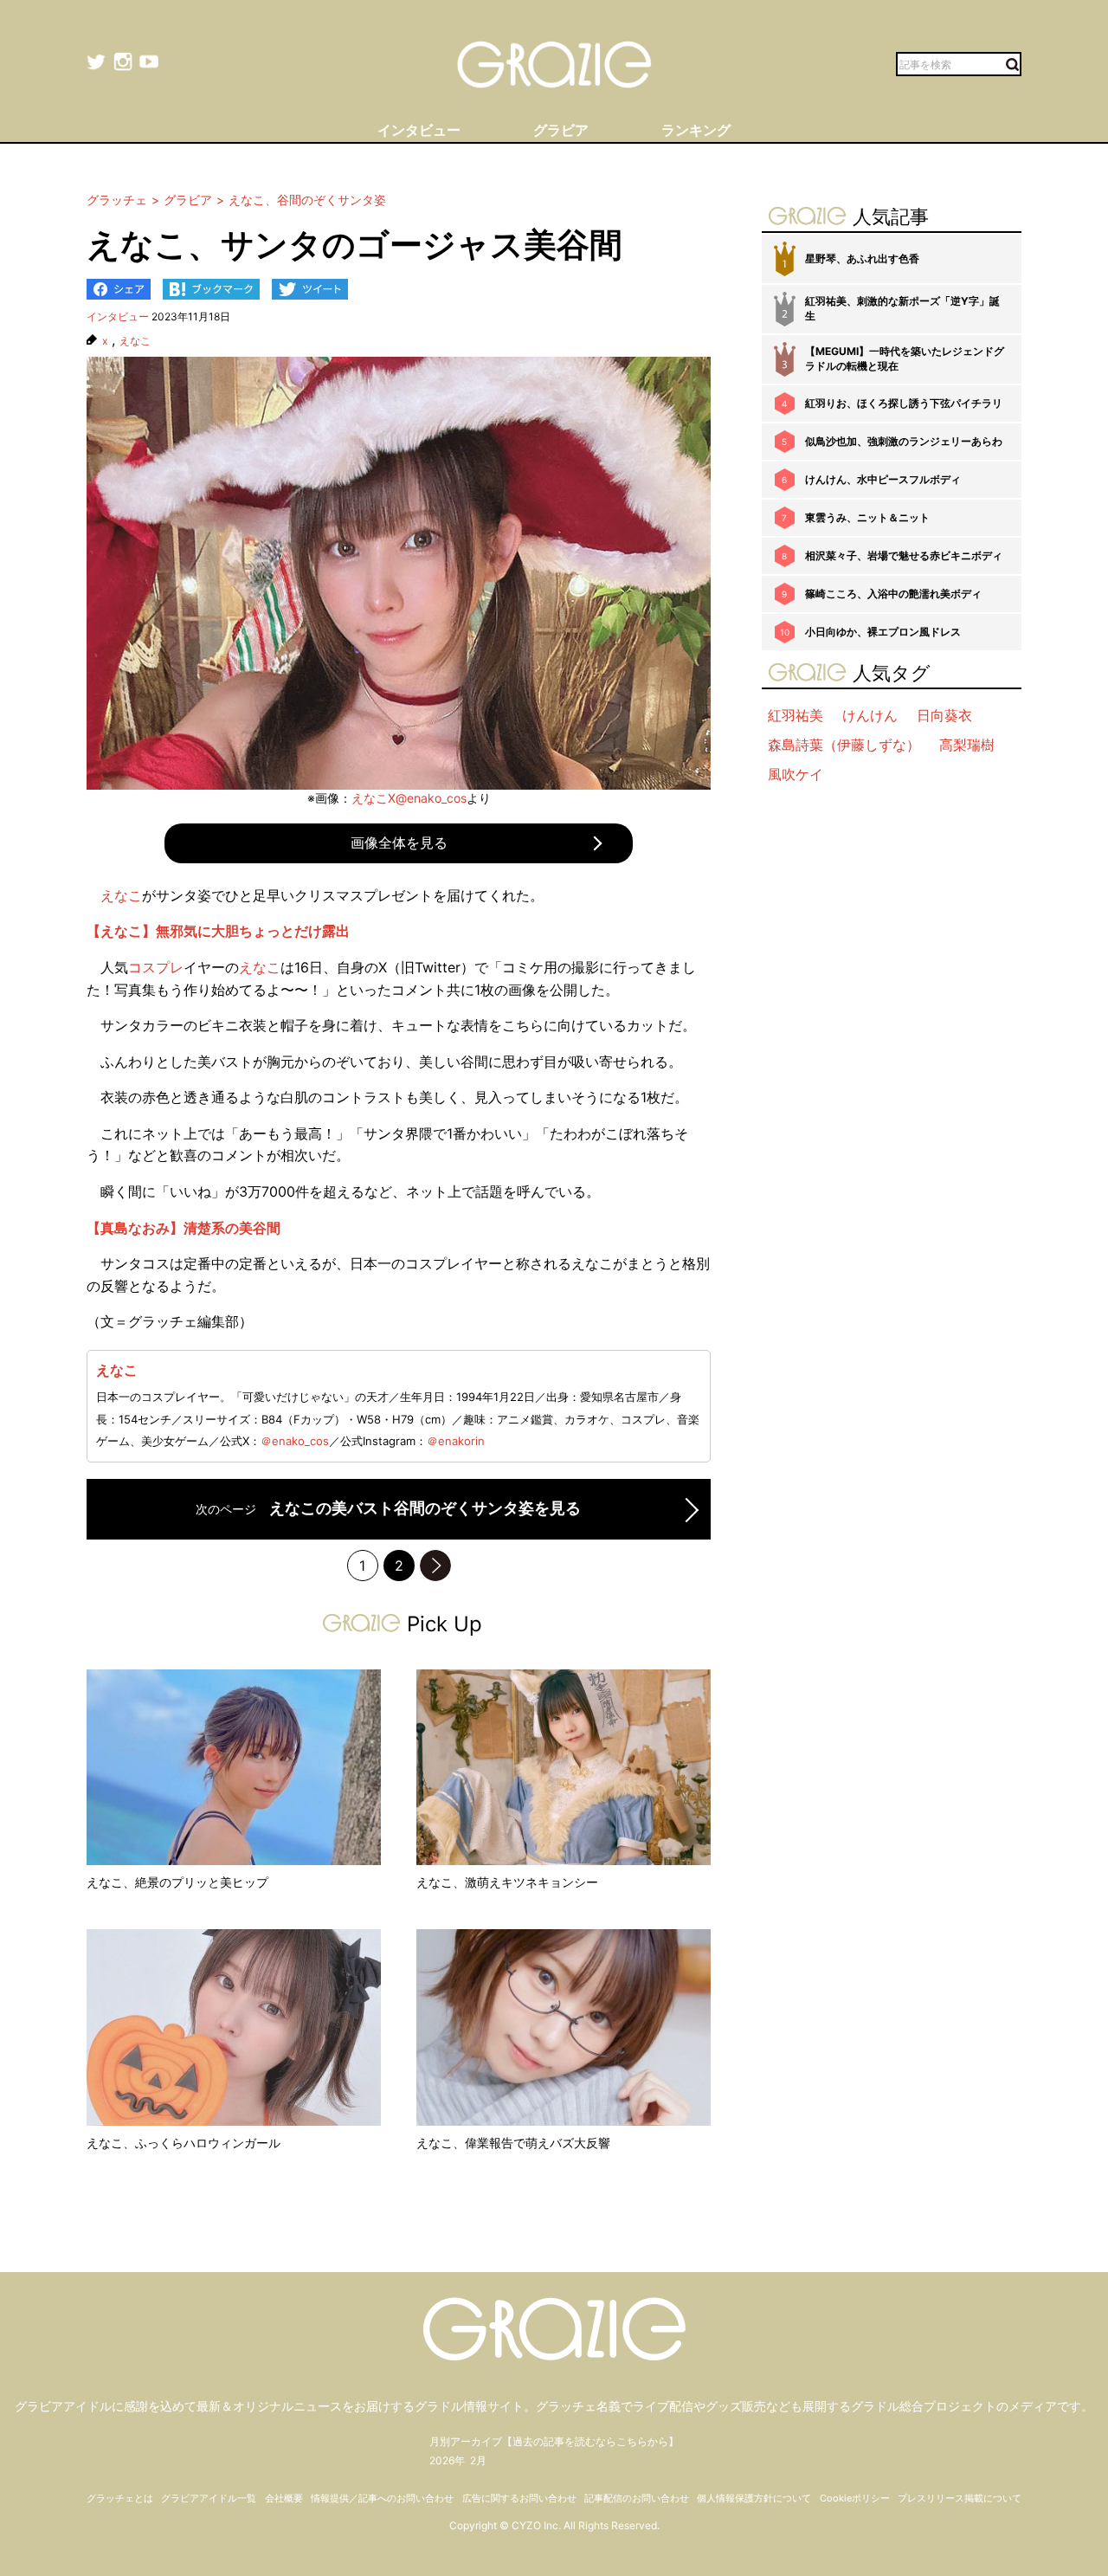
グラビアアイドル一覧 (209, 2498)
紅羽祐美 (796, 715)
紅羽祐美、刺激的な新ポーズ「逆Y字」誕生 (902, 308)
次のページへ (435, 1566)
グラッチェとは (120, 2498)
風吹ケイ (796, 774)
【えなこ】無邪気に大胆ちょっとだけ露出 (218, 931)
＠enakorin (456, 1441)
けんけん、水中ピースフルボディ (883, 479)
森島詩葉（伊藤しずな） (844, 745)
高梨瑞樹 (967, 745)
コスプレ (156, 967)
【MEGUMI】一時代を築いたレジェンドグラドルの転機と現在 (905, 358)
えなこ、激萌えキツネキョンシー (507, 1882)
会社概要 (284, 2498)
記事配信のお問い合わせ (637, 2498)
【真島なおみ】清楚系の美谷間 (184, 1228)
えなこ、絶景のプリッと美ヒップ (177, 1882)
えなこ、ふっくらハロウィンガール (184, 2143)
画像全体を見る (399, 843)
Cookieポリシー (855, 2498)
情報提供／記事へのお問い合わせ (382, 2498)
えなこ (135, 341)
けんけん (870, 715)
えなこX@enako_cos (409, 798)
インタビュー (118, 316)
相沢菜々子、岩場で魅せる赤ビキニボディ (904, 555)
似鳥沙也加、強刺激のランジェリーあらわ (904, 441)
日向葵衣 (944, 715)
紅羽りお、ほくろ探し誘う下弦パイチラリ (904, 403)
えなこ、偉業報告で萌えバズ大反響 (513, 2143)
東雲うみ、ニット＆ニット (867, 517)
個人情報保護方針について (754, 2498)
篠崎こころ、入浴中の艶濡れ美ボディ (893, 594)
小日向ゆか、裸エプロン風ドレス (883, 632)
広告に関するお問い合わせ (519, 2498)
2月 (478, 2460)
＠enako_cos (295, 1441)
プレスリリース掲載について (960, 2498)
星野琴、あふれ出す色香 (862, 258)
